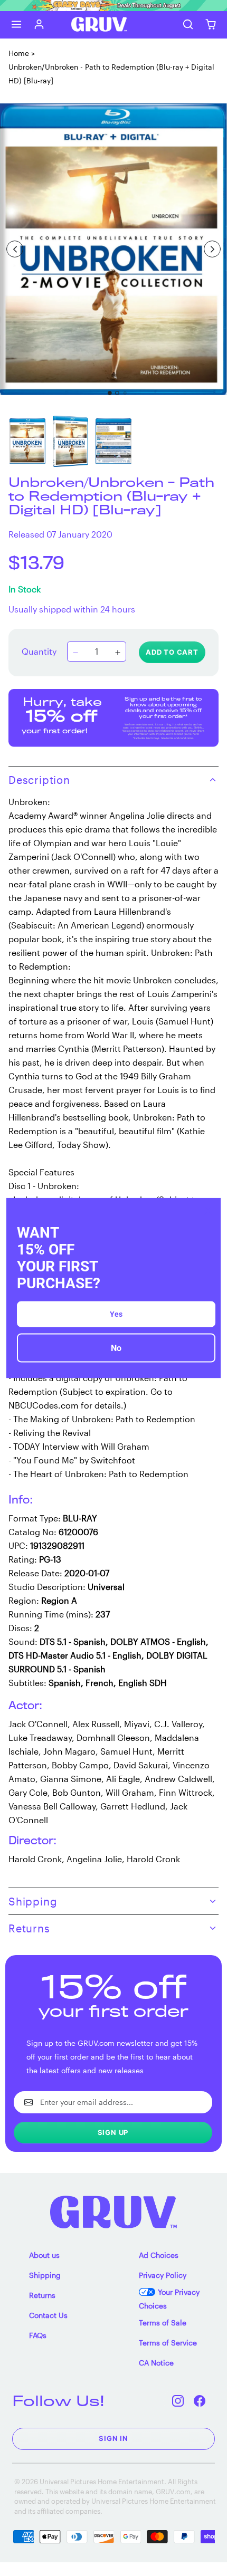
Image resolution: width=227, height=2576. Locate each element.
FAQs (38, 2335)
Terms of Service (168, 2343)
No (116, 1348)
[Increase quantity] (118, 653)
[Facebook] (200, 2401)
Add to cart (172, 652)
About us (44, 2255)
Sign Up (113, 2132)
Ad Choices (159, 2255)
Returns (42, 2295)
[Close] (208, 1210)
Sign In (113, 2438)
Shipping (45, 2275)
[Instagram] (178, 2401)
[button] (17, 25)
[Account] (39, 25)
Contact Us (48, 2315)
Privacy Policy (163, 2275)
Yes (116, 1314)
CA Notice (156, 2363)
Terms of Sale (163, 2323)
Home (19, 53)
